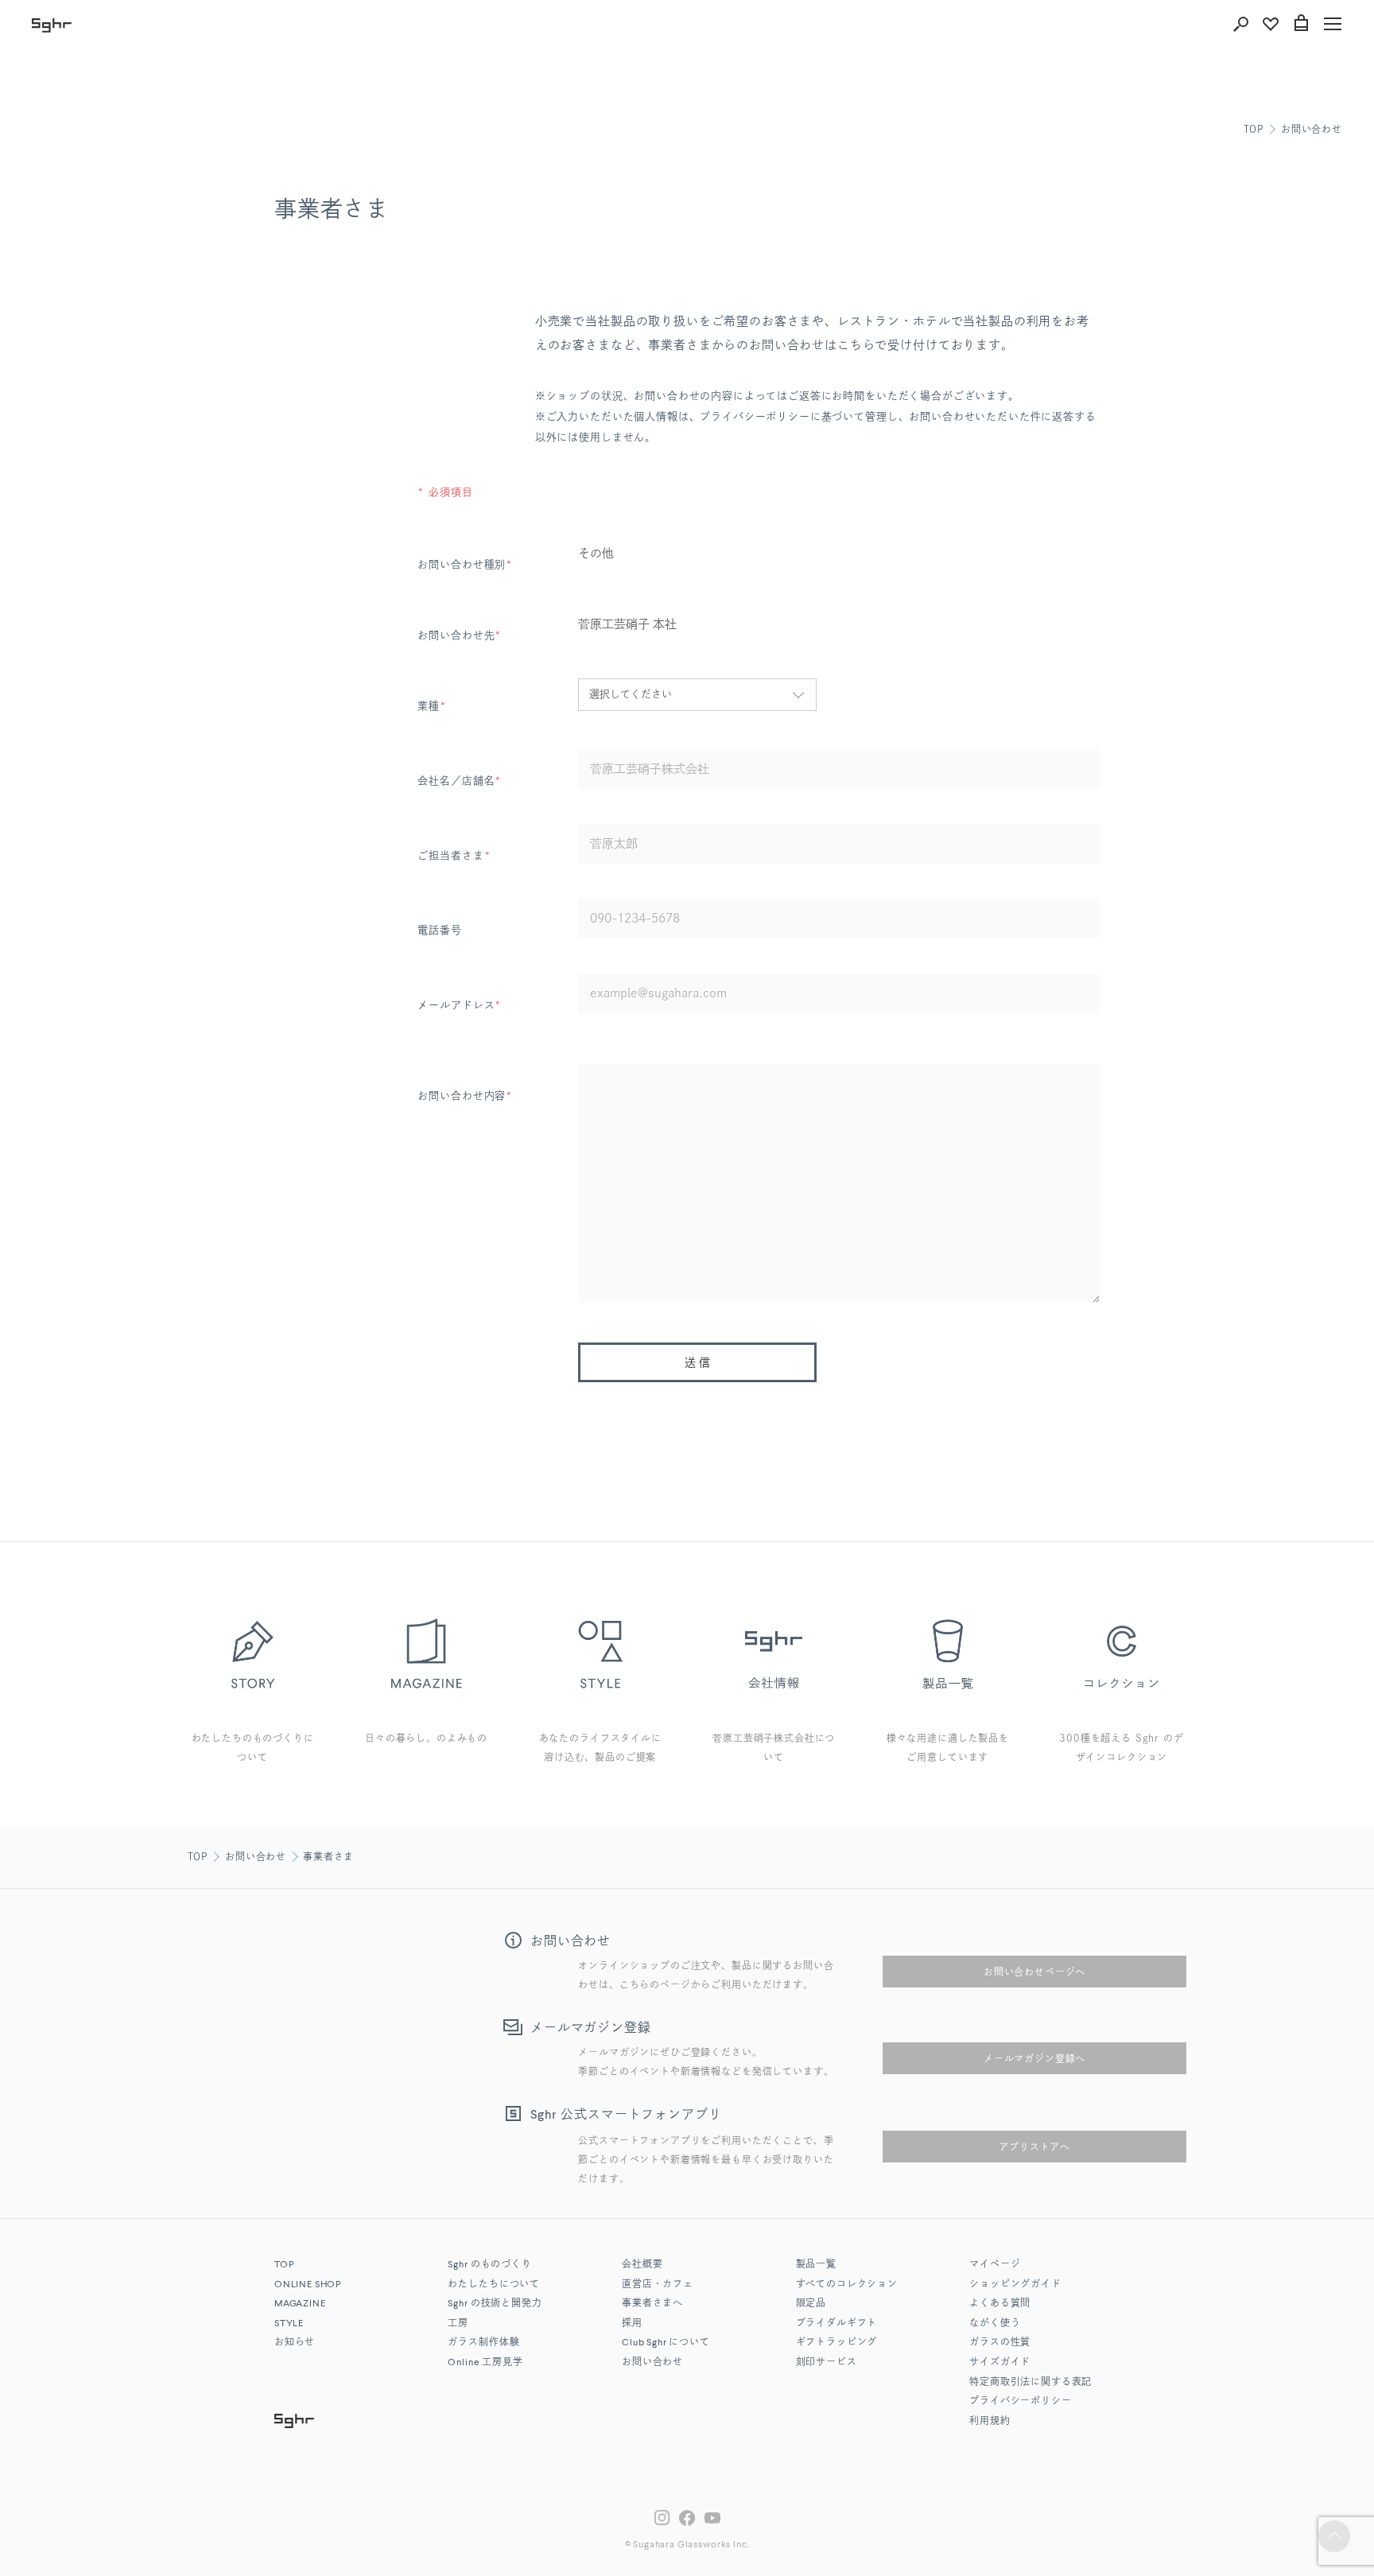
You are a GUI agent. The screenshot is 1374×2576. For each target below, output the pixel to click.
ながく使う (995, 2324)
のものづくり (489, 2265)
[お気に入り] (1271, 24)
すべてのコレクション (847, 2285)
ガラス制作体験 (483, 2343)
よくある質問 (1000, 2304)
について (666, 2343)
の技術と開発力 (495, 2304)
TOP (1254, 129)
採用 (632, 2324)
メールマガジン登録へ (1034, 2058)
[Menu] (1333, 24)
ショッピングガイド (1015, 2285)
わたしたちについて (494, 2285)
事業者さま (328, 1856)
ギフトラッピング (837, 2343)
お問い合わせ (1312, 129)
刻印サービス (827, 2363)
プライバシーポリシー (1020, 2402)
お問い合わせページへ (1034, 1972)
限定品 (811, 2304)
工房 (458, 2324)
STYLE (289, 2324)
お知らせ (295, 2343)
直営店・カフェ (658, 2285)
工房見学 (485, 2363)
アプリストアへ (1034, 2147)
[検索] (1240, 24)
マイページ (995, 2265)
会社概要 (642, 2265)
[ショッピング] (1301, 24)
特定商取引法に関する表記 (1030, 2383)
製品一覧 (816, 2265)
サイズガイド (1000, 2363)
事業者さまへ (652, 2304)
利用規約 (990, 2422)
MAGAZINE (300, 2304)
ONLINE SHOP (308, 2285)
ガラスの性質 (1000, 2343)
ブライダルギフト (837, 2324)
